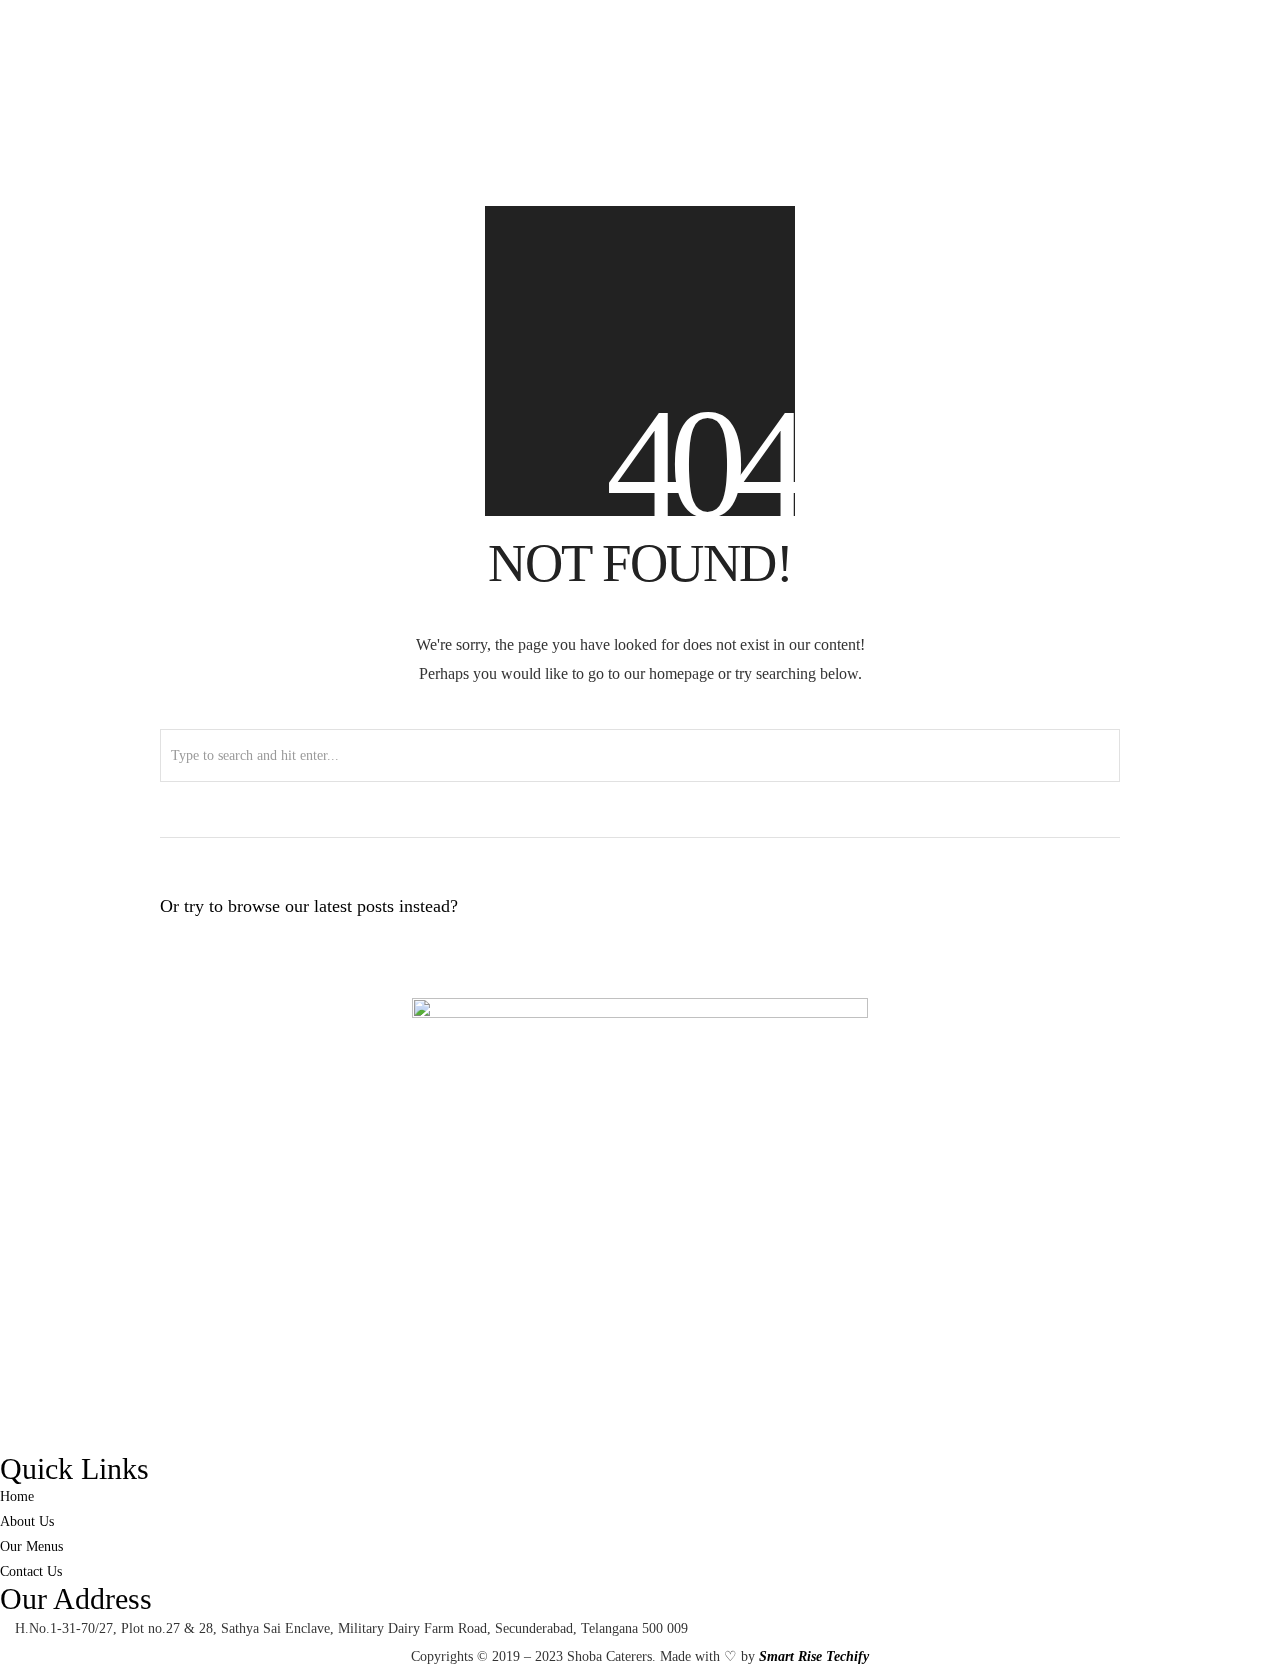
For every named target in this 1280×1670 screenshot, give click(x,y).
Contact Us (1249, 478)
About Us (1187, 478)
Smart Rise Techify (814, 1656)
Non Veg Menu (1113, 478)
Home (989, 478)
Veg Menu (1038, 478)
